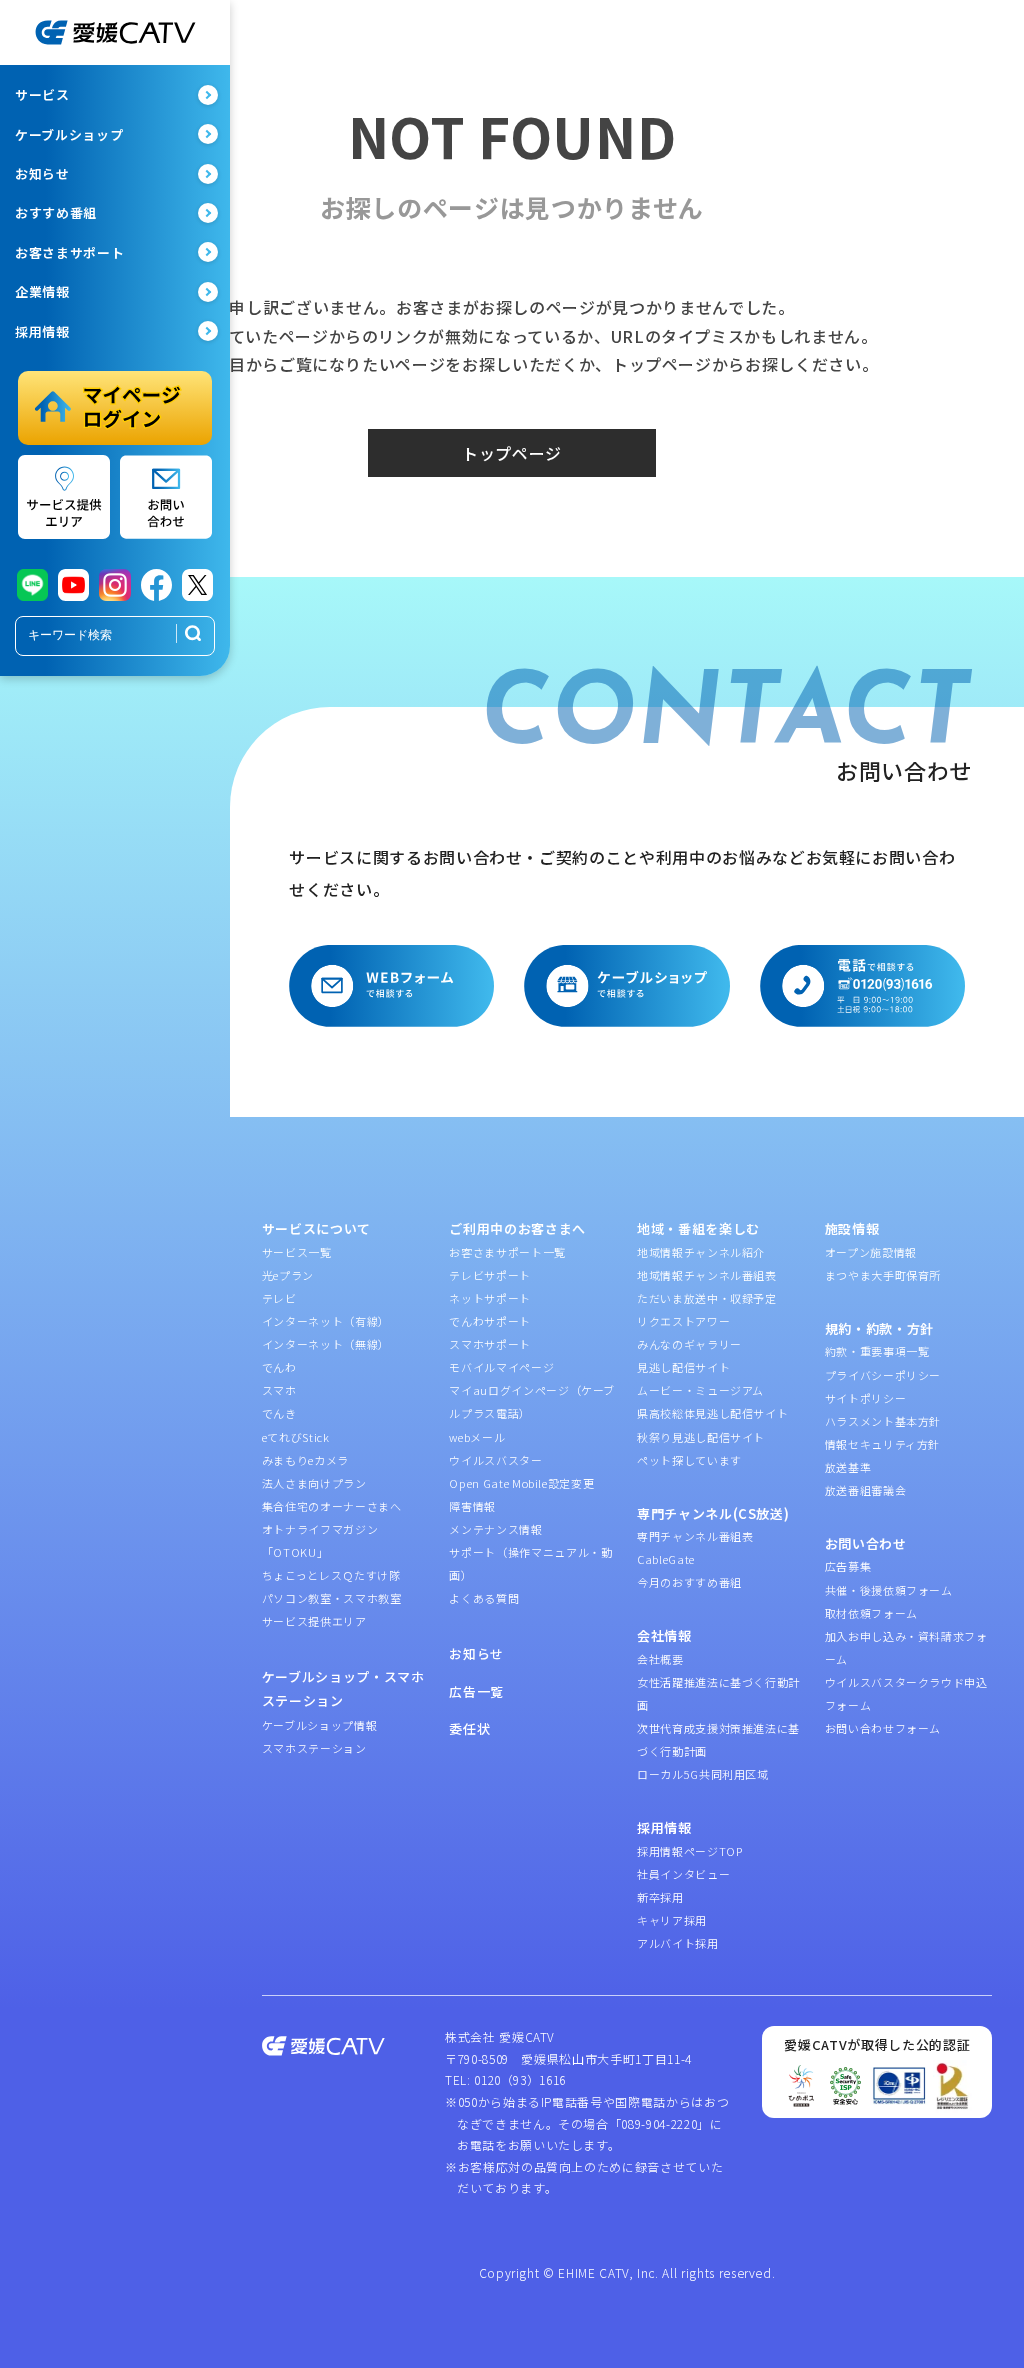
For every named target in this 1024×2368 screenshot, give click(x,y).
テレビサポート (490, 1275)
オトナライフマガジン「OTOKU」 (320, 1540)
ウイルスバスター (495, 1460)
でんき (279, 1413)
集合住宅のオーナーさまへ (332, 1506)
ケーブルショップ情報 (320, 1725)
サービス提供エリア (314, 1621)
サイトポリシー (866, 1398)
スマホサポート (490, 1344)
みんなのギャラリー (689, 1344)
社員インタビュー (683, 1874)
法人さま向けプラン (314, 1483)
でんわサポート (490, 1321)
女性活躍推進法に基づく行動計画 (718, 1693)
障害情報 (472, 1506)
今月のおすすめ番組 (689, 1582)
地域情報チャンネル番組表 (707, 1275)
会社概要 (660, 1659)
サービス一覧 (297, 1252)
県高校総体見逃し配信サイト (712, 1413)
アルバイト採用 (678, 1943)
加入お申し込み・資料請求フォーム (906, 1647)
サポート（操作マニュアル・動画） (530, 1563)
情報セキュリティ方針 (883, 1444)
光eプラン (288, 1275)
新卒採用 (660, 1897)
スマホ (279, 1390)
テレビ (279, 1298)
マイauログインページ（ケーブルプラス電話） (532, 1401)
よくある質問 (484, 1598)
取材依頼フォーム (871, 1613)
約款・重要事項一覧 (877, 1351)
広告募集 (848, 1566)
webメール (477, 1437)
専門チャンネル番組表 (695, 1536)
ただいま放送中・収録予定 (707, 1298)
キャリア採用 (672, 1920)
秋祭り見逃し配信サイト (701, 1437)
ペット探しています (689, 1460)
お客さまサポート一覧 (507, 1252)
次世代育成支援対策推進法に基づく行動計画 (718, 1739)
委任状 (469, 1728)
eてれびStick (296, 1437)
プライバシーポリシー (883, 1375)
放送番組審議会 (866, 1490)
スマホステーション (314, 1748)
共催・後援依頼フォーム (889, 1590)
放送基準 (848, 1467)
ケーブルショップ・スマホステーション (343, 1688)
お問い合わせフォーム (883, 1728)
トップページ (512, 453)
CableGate (666, 1559)
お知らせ (476, 1653)
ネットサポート (490, 1298)
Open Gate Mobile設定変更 (521, 1483)
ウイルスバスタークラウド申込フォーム (906, 1693)
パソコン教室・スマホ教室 (332, 1598)
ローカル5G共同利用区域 (703, 1774)
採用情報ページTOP (690, 1851)
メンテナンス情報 (495, 1529)
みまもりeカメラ (305, 1460)
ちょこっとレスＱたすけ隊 (331, 1575)
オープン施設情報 (871, 1252)
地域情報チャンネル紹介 (701, 1252)
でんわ (279, 1367)
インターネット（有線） (326, 1321)
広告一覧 (476, 1691)
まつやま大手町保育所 (883, 1275)
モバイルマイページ (501, 1367)
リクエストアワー (683, 1321)
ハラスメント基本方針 (883, 1421)
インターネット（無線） (326, 1344)
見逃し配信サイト (683, 1367)
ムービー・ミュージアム (700, 1390)
